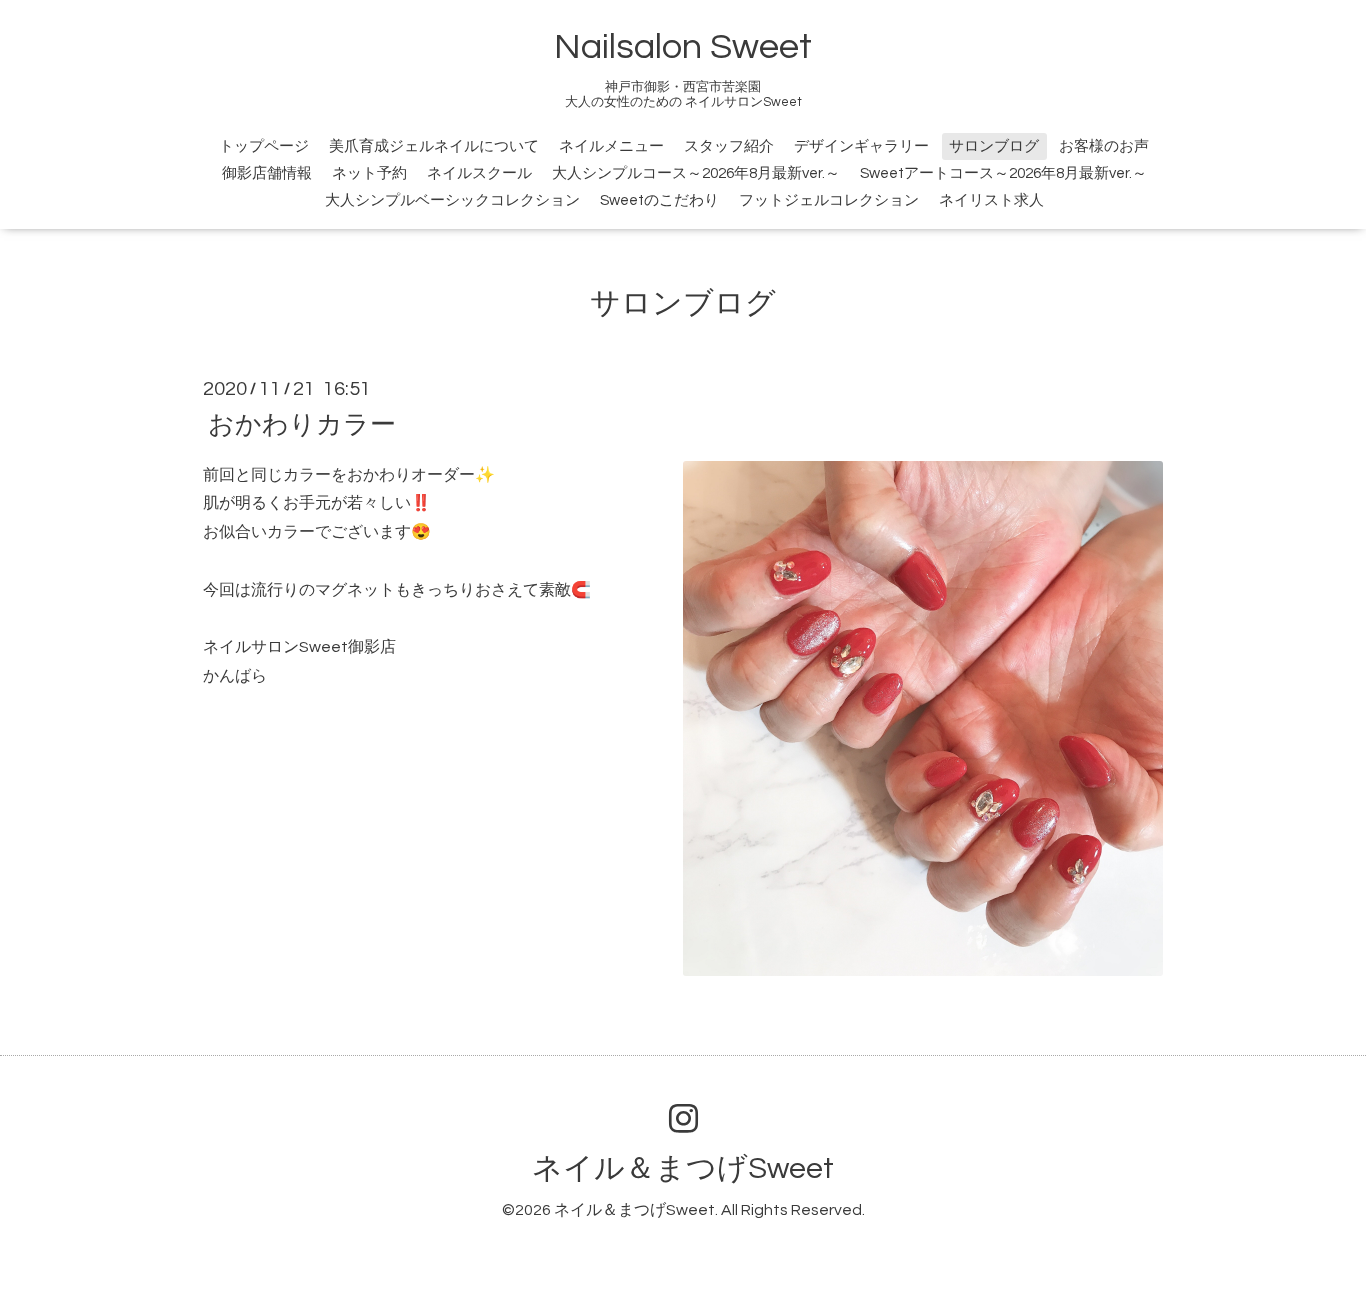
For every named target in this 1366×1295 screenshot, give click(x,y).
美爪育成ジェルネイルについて (434, 146)
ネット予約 (369, 173)
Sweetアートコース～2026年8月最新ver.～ (1003, 173)
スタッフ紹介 (729, 146)
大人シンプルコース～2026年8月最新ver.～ (696, 173)
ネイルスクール (479, 173)
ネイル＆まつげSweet (683, 1168)
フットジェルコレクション (829, 200)
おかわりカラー (302, 424)
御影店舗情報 (267, 173)
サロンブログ (994, 146)
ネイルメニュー (611, 146)
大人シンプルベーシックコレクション (452, 200)
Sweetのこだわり (659, 200)
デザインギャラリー (861, 146)
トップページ (264, 146)
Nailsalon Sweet (683, 47)
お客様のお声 (1104, 146)
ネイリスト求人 (991, 200)
